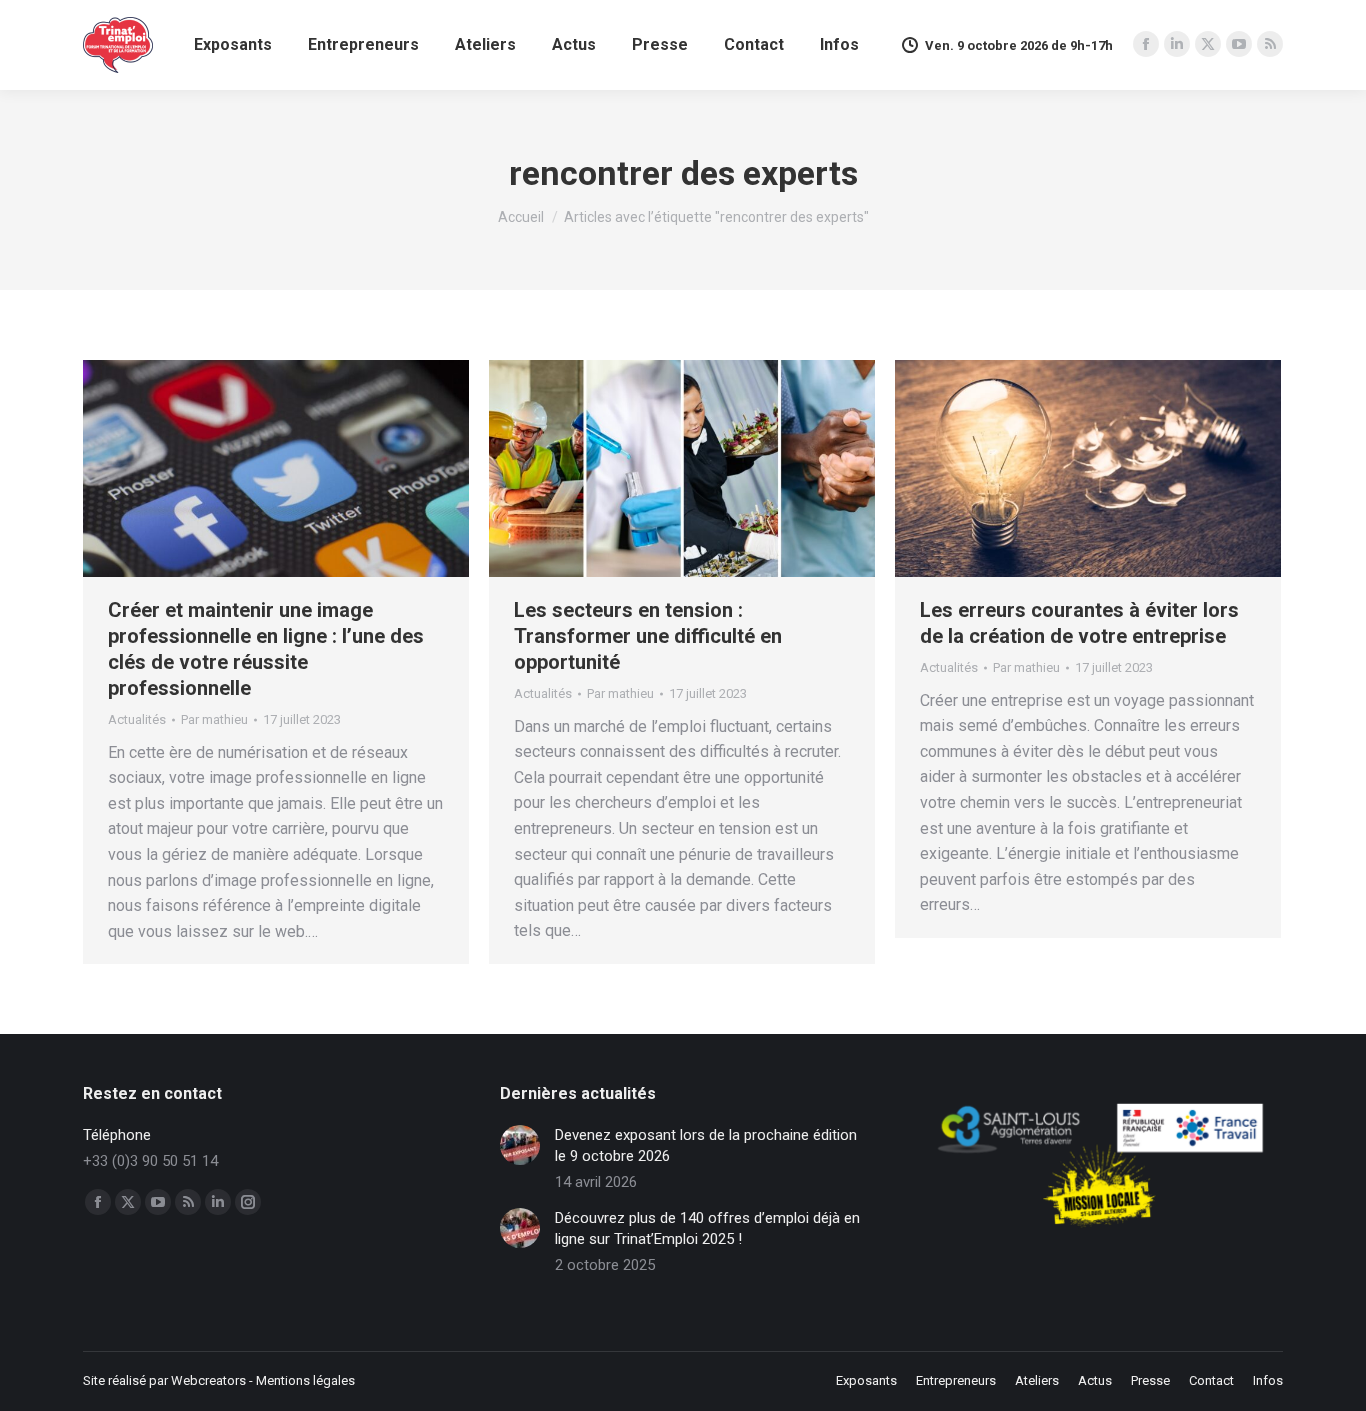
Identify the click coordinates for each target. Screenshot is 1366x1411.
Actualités (137, 719)
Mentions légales (305, 1380)
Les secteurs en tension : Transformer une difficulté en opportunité (648, 636)
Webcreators (208, 1380)
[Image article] (520, 1145)
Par (214, 719)
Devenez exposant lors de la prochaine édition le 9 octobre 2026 (706, 1145)
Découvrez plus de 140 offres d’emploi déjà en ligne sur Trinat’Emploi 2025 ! (707, 1228)
